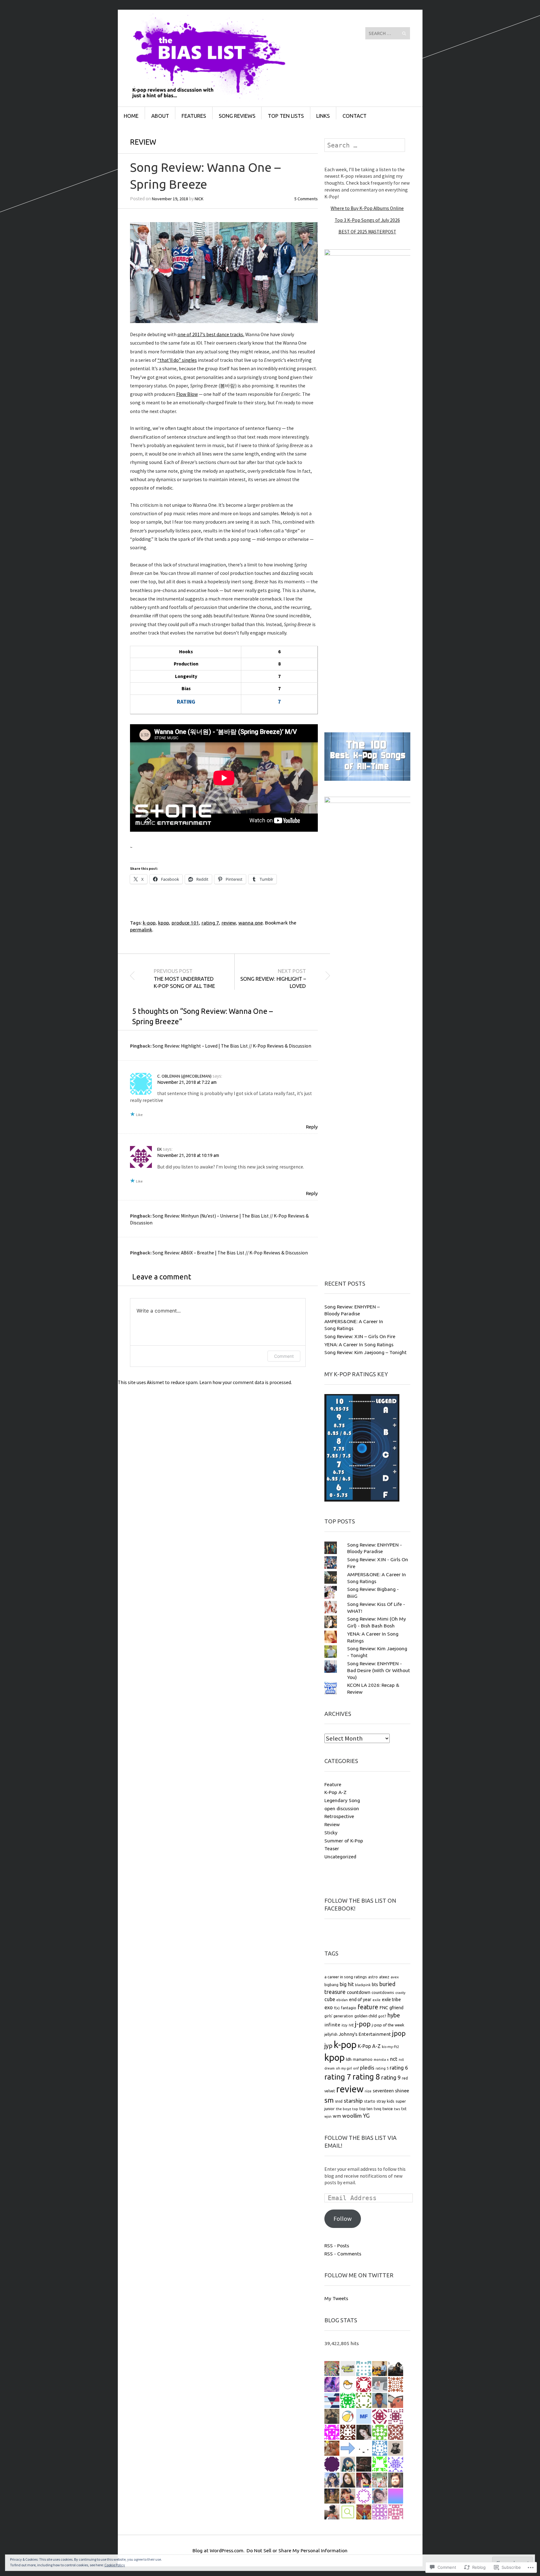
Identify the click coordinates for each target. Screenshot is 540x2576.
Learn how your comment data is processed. (246, 1382)
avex (395, 1977)
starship (353, 2101)
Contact (355, 116)
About (160, 116)
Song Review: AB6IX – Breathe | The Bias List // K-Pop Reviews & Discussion (230, 1253)
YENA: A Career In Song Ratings (359, 1344)
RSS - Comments (343, 2254)
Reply (312, 1127)
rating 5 (382, 2068)
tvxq (377, 2109)
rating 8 (366, 2077)
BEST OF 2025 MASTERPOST (367, 232)
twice (388, 2109)
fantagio (349, 2008)
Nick (199, 199)
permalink (141, 929)
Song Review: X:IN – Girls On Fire (360, 1336)
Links (323, 116)
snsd (339, 2101)
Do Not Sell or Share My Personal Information (297, 2550)
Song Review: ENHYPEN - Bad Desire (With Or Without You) (379, 1670)
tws (397, 2109)
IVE (351, 2025)
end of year (360, 2000)
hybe (394, 2015)
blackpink (363, 1985)
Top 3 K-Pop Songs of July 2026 (367, 220)
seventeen (383, 2091)
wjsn (328, 2116)
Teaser (332, 1848)
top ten (366, 2109)
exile (377, 2000)
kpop (164, 923)
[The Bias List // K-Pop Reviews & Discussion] (223, 33)
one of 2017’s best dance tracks (210, 334)
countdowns (383, 1992)
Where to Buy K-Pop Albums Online (367, 208)
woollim (352, 2116)
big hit (347, 1984)
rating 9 (391, 2077)
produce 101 (185, 923)
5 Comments (306, 199)
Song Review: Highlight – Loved (273, 978)
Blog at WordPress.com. (218, 2550)
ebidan (342, 2000)
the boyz (343, 2109)
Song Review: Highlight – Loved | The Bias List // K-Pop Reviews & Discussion (232, 1046)
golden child (366, 2016)
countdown (359, 1992)
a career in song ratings (346, 1977)
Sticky (331, 1832)
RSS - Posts (337, 2245)
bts (375, 1985)
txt (404, 2109)
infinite (332, 2025)
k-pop (149, 923)
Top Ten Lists (286, 116)
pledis (367, 2068)
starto (370, 2101)
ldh (349, 2059)
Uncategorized (340, 1856)
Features (194, 116)
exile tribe (391, 2000)
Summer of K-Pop (344, 1841)
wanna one (251, 923)
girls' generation (339, 2016)
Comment (284, 1356)
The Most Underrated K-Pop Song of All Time (184, 978)
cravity (400, 1993)
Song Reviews (237, 116)
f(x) (337, 2008)
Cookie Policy (115, 2565)
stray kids (385, 2101)
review (229, 923)
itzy (345, 2025)
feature (368, 2007)
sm (329, 2100)
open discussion (342, 1808)
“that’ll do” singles (177, 360)
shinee (402, 2091)
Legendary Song (342, 1800)
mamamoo (363, 2059)
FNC (384, 2008)
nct (394, 2059)
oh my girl (344, 2068)
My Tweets (336, 2298)
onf (356, 2068)
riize (368, 2091)
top (355, 2109)
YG (366, 2116)
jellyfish (331, 2034)
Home (131, 116)
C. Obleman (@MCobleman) (184, 1076)
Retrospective (339, 1816)
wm (337, 2116)
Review (143, 142)
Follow (343, 2219)
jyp (328, 2046)
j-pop (363, 2024)
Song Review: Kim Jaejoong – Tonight (365, 1352)
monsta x (381, 2060)
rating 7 (210, 923)
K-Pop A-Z (335, 1792)
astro (373, 1977)
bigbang (331, 1985)
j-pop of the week (388, 2025)
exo (329, 2007)
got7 (382, 2016)
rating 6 (399, 2068)
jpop (399, 2033)
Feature (333, 1784)
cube (330, 1999)
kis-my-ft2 (391, 2047)
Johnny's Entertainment (365, 2034)
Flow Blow (187, 394)
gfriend (396, 2008)
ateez (384, 1977)
